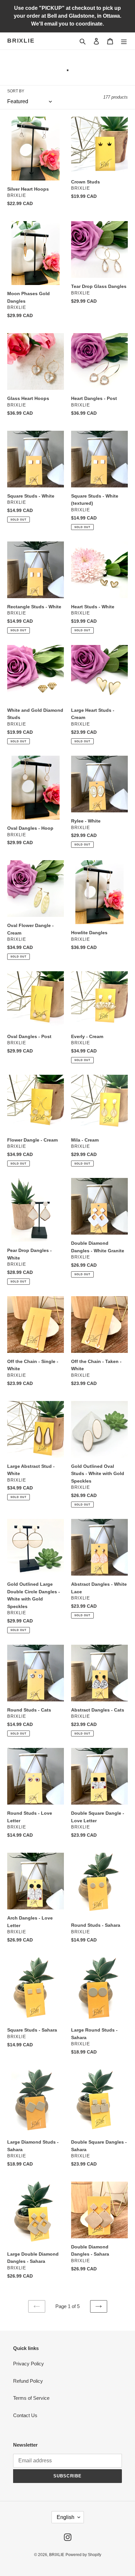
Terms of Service (31, 2398)
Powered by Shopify (83, 2555)
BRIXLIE (21, 41)
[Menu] (124, 41)
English (66, 2517)
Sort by (16, 91)
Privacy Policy (29, 2364)
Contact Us (25, 2415)
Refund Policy (28, 2381)
